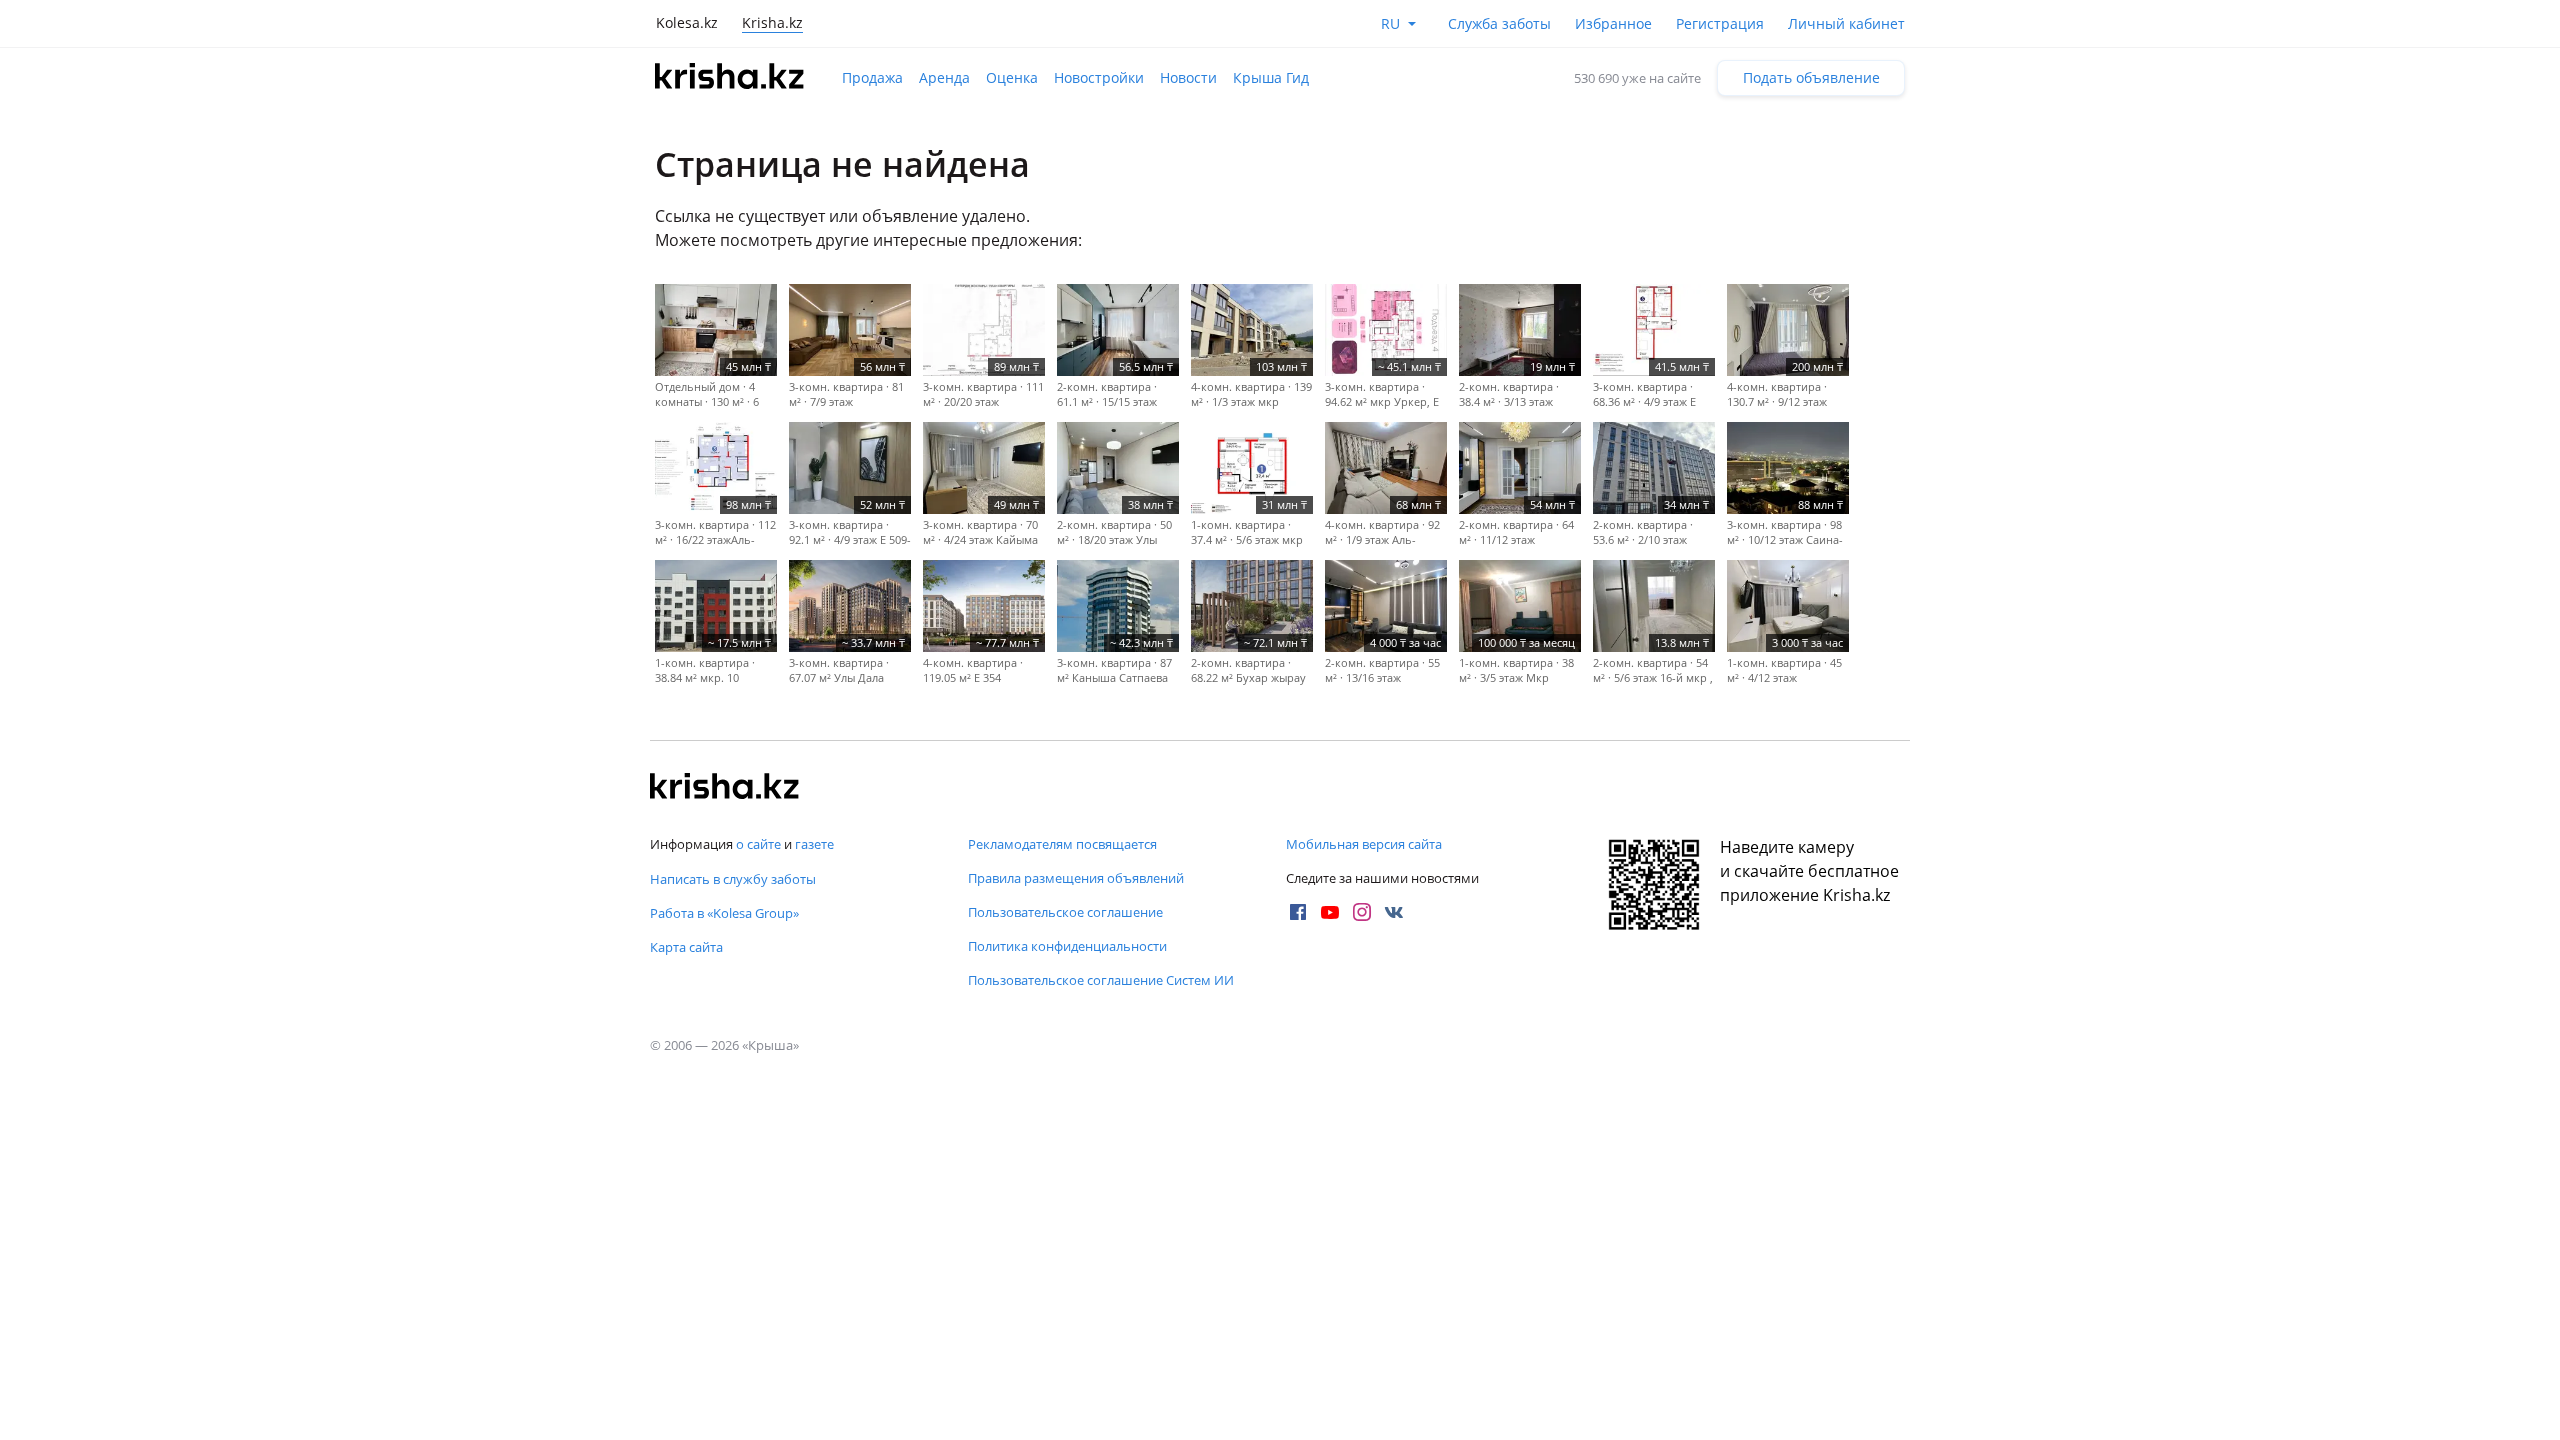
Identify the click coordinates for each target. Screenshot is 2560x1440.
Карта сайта (686, 947)
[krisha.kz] (725, 788)
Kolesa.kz (687, 22)
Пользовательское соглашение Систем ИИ (1101, 980)
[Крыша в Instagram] (1362, 912)
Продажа (872, 77)
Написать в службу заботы (733, 879)
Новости (1188, 77)
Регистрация (1720, 23)
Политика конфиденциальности (1067, 946)
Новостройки (1099, 77)
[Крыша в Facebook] (1298, 912)
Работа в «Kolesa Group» (724, 913)
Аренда (944, 77)
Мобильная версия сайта (1364, 844)
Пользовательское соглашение (1065, 912)
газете (814, 844)
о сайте (758, 844)
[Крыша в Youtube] (1330, 912)
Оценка (1012, 77)
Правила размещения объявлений (1076, 878)
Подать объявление (1811, 77)
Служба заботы (1499, 23)
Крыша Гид (1271, 77)
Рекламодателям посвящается (1062, 844)
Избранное (1613, 23)
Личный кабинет (1846, 23)
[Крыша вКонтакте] (1394, 912)
